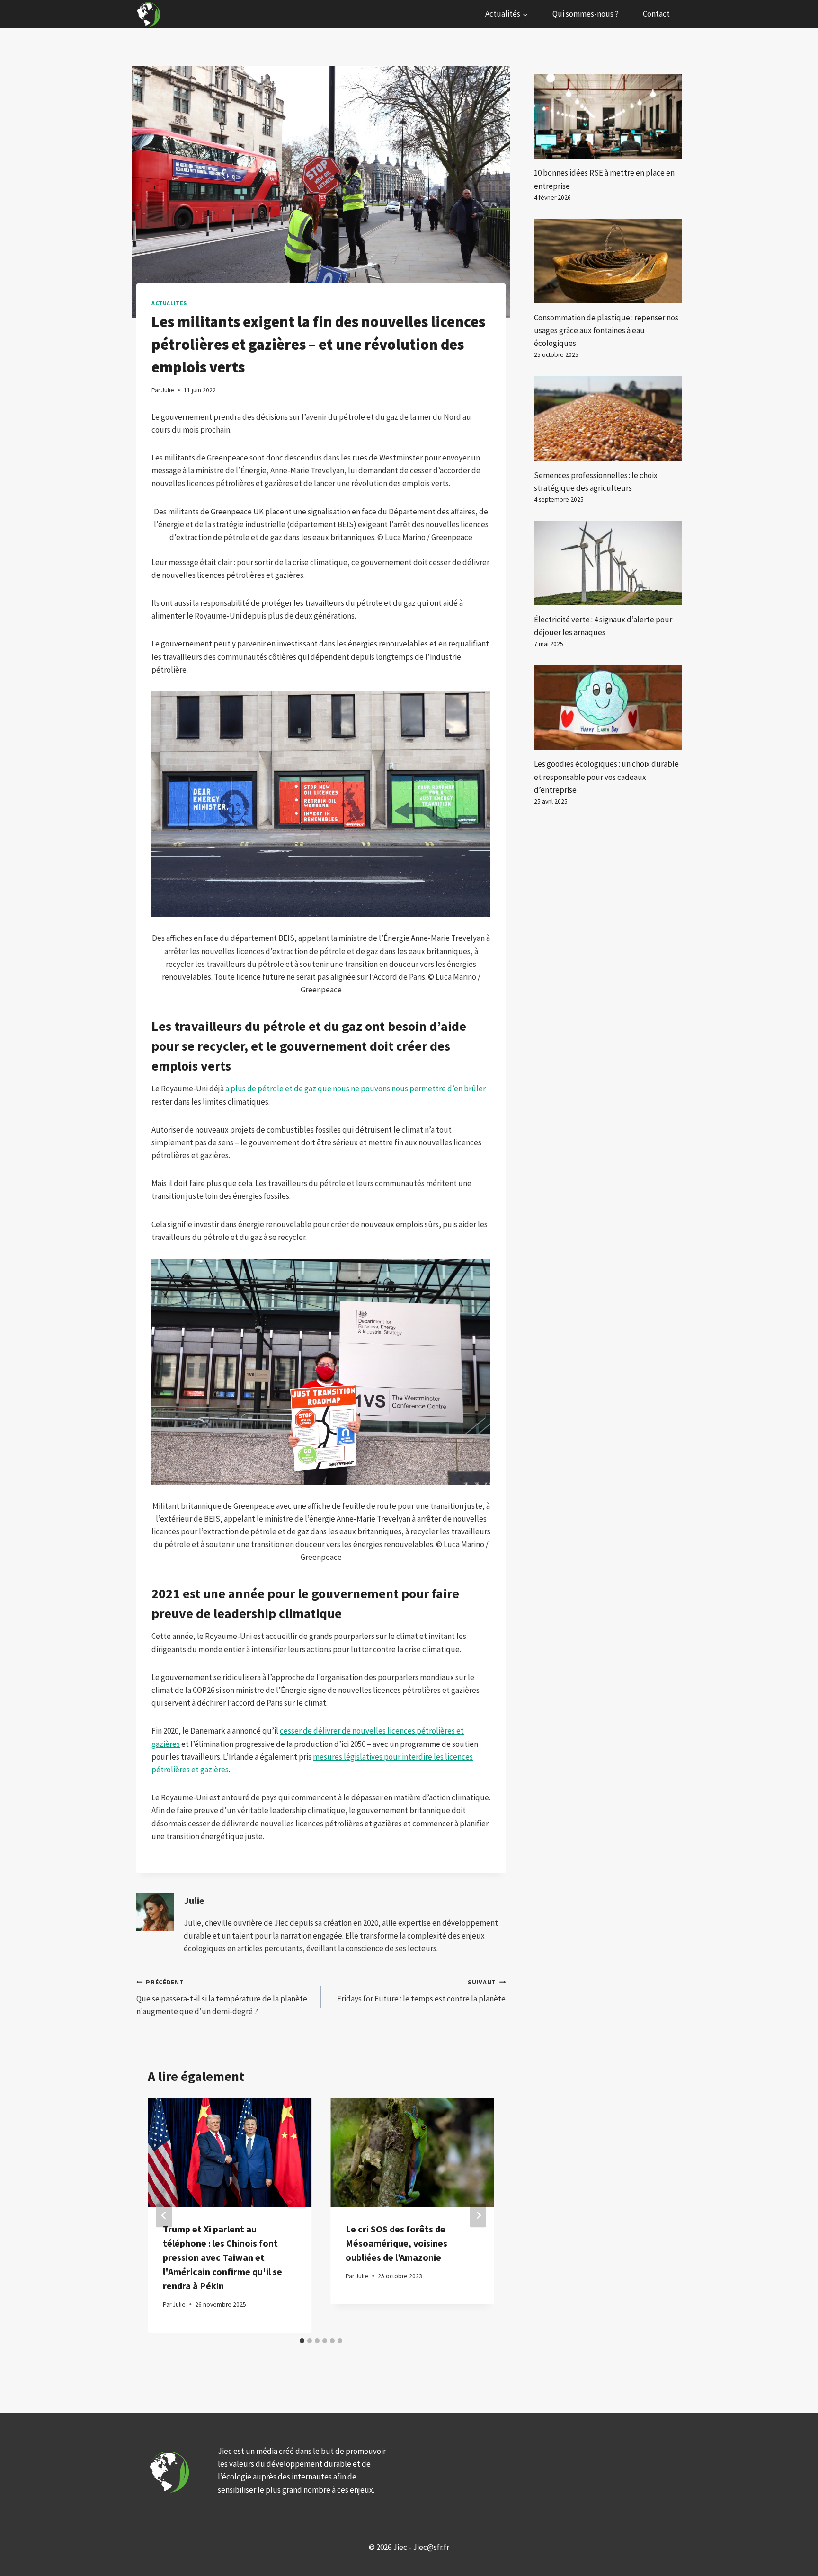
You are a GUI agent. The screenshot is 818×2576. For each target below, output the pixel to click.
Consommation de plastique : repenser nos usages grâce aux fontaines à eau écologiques (606, 330)
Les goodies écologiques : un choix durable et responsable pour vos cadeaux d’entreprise (606, 777)
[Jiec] (150, 14)
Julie (194, 1901)
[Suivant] (478, 2215)
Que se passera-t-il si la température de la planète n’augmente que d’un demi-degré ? (222, 1997)
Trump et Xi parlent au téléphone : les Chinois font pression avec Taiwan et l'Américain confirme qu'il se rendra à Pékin (222, 2257)
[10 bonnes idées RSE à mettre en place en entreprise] (608, 116)
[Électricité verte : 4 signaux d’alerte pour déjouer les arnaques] (608, 563)
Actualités (169, 303)
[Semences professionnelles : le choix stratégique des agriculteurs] (608, 418)
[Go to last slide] (164, 2215)
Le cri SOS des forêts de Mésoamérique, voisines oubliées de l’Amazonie (396, 2243)
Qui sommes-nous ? (586, 14)
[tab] (302, 2341)
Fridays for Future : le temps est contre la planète (421, 1991)
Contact (656, 14)
